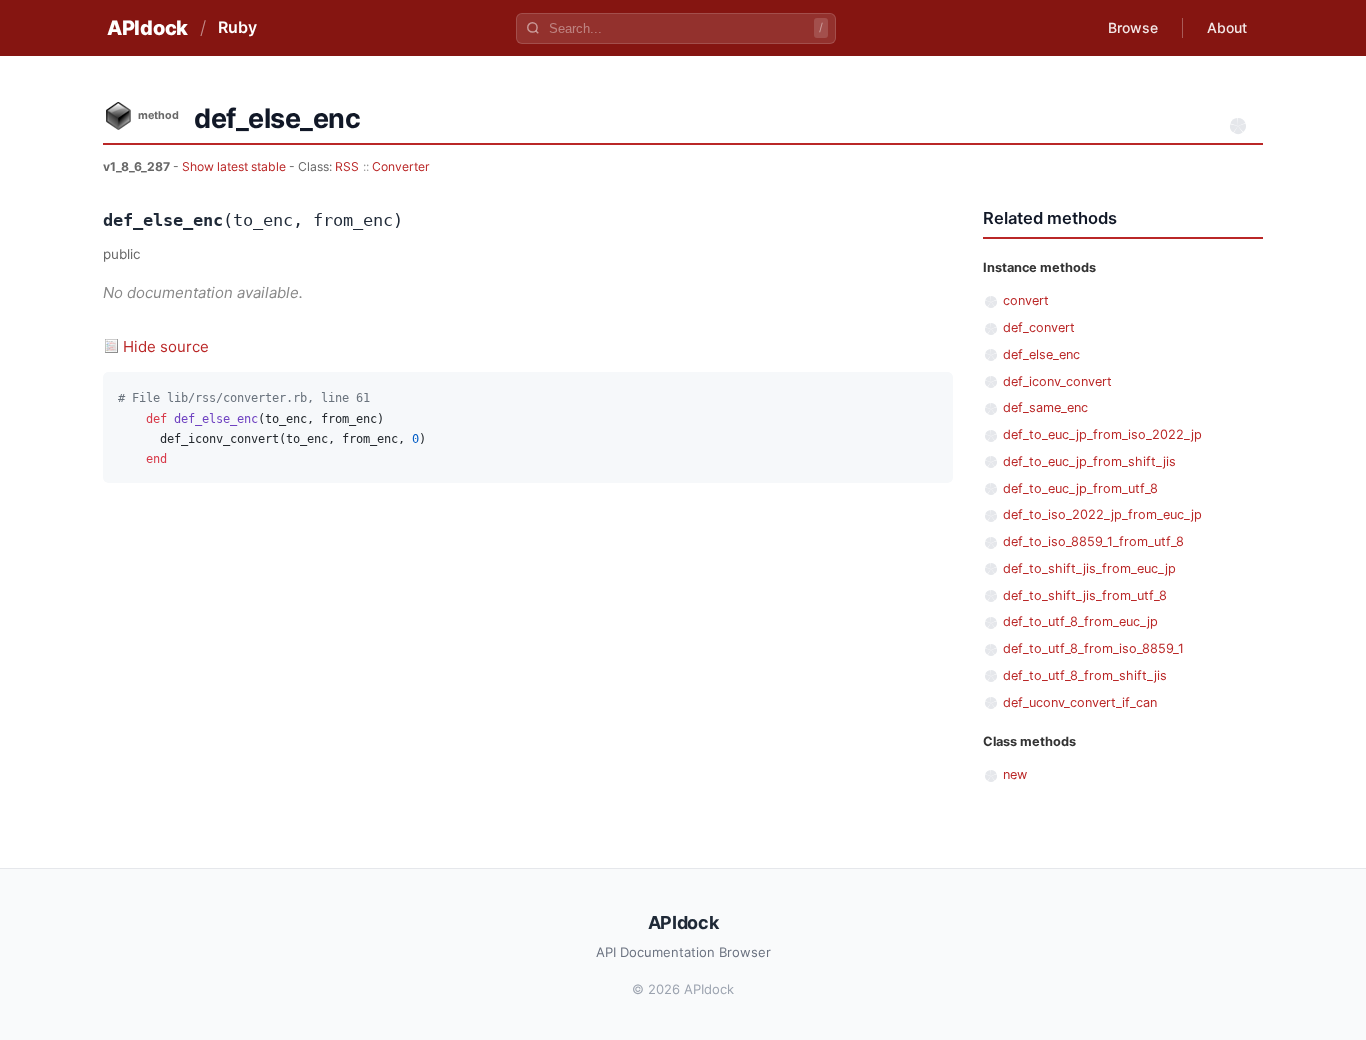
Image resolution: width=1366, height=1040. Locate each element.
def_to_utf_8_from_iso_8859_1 (1093, 648)
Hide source (166, 346)
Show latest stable (235, 166)
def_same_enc (1045, 407)
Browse (1133, 27)
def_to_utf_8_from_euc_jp (1080, 621)
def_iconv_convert (1057, 381)
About (1227, 27)
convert (1026, 300)
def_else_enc (1041, 354)
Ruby (237, 27)
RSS (347, 166)
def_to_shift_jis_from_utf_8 (1085, 595)
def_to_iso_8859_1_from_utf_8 (1093, 541)
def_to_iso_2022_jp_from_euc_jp (1102, 514)
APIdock (147, 28)
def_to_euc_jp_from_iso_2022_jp (1102, 434)
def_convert (1039, 327)
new (1015, 774)
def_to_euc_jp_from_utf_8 (1080, 488)
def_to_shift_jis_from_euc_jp (1089, 568)
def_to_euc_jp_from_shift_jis (1089, 461)
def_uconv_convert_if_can (1080, 702)
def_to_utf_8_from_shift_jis (1085, 675)
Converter (401, 166)
